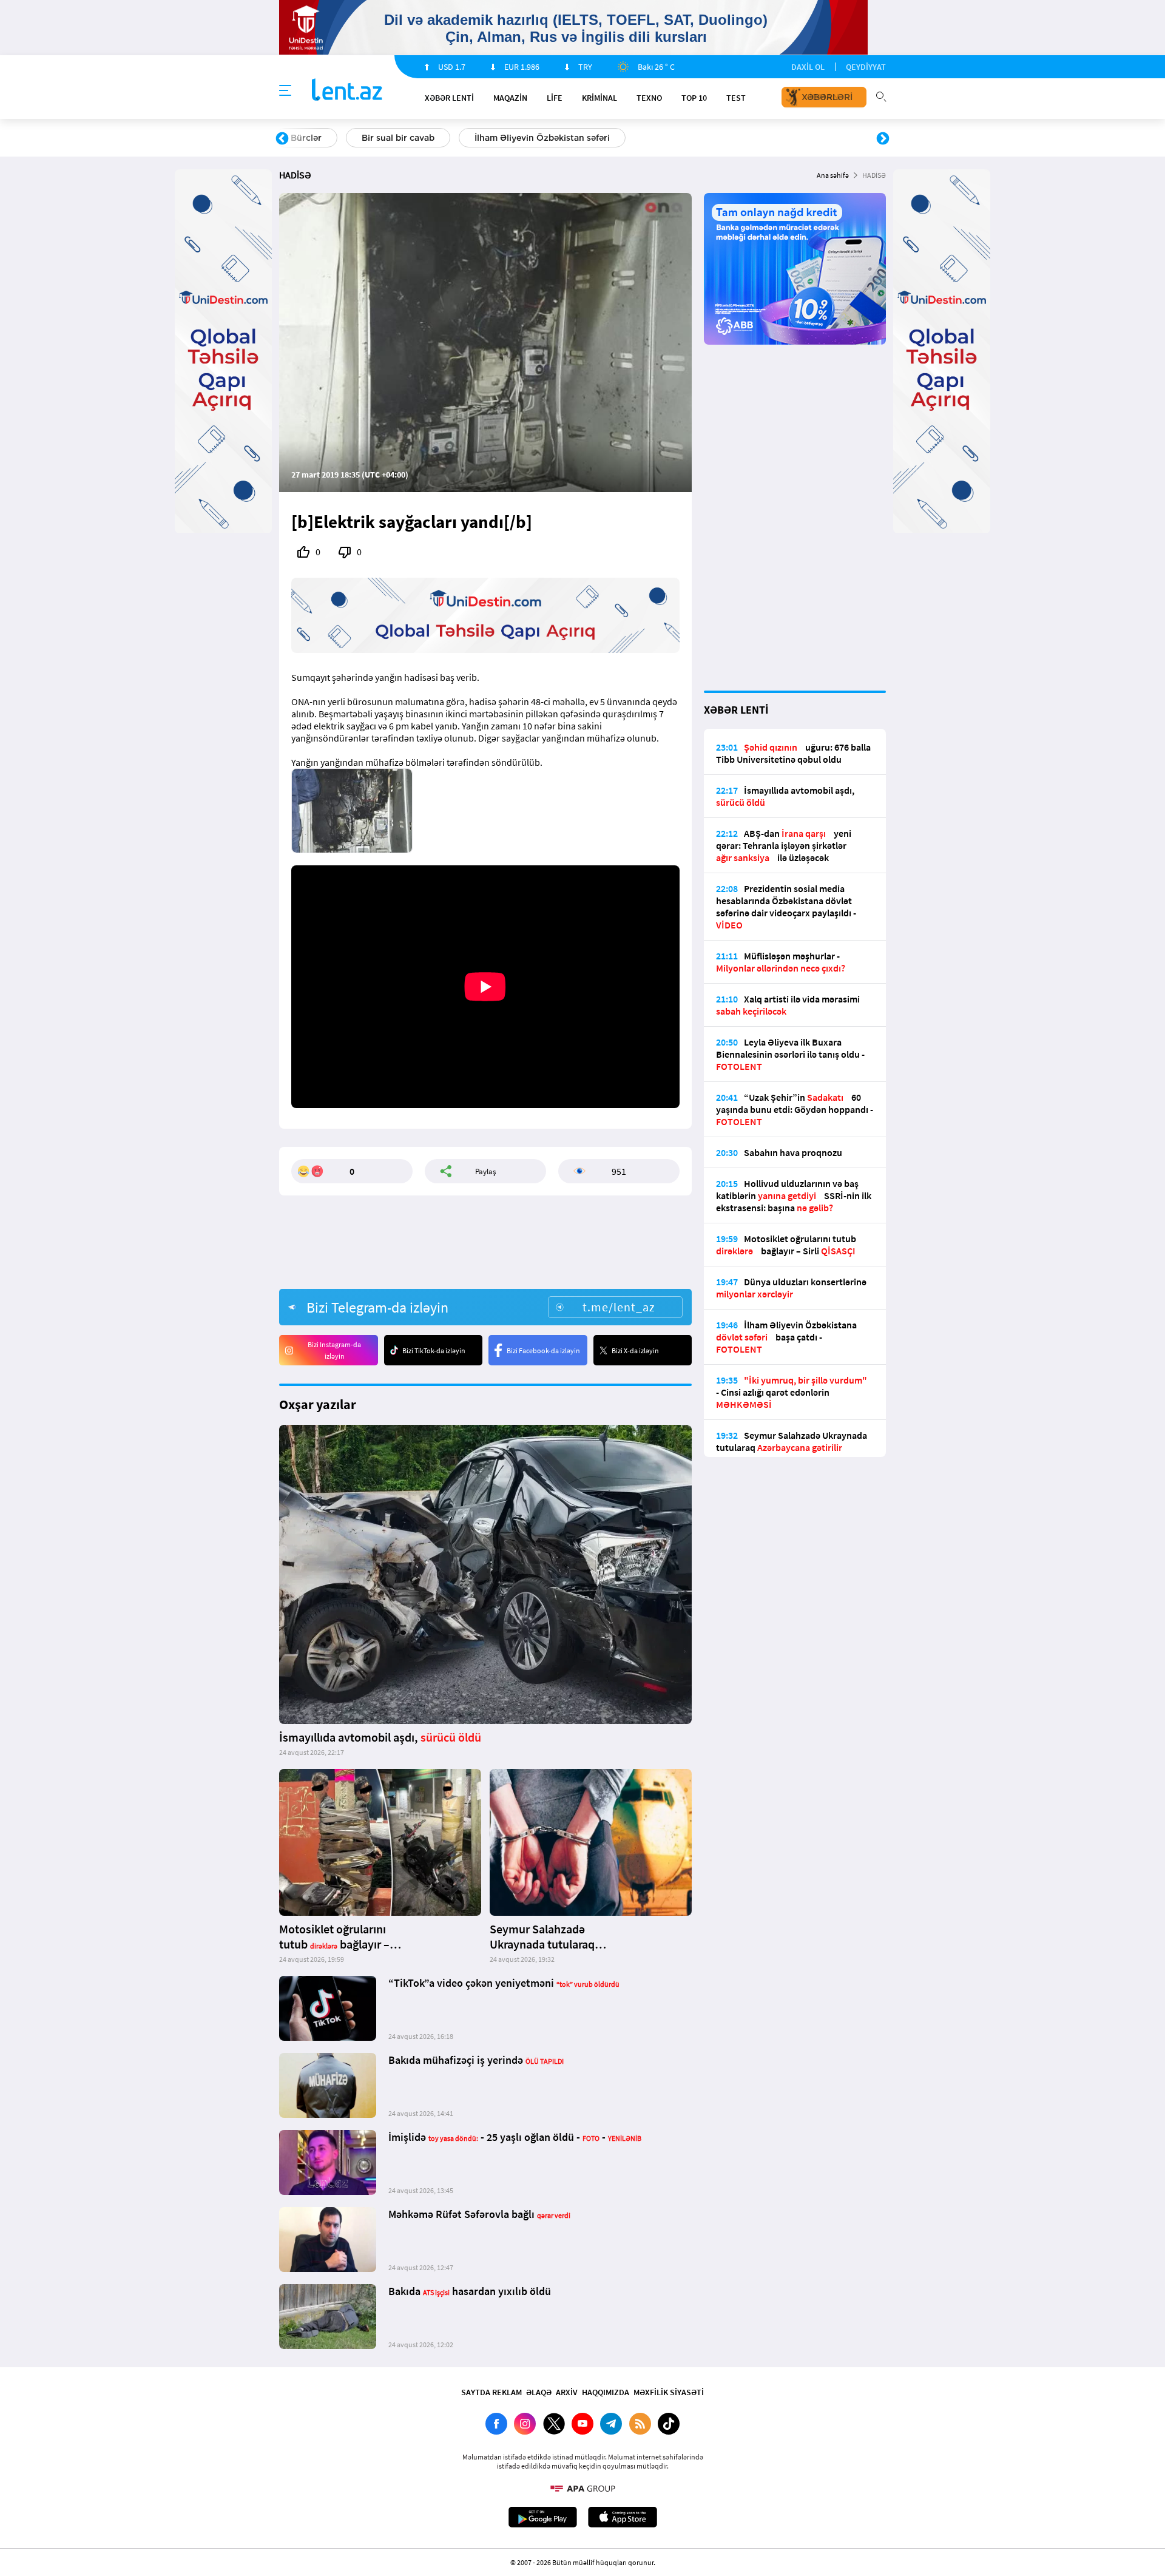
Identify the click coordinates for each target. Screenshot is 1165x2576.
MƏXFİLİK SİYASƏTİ (669, 2392)
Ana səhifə (833, 175)
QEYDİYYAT (866, 67)
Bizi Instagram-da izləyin (334, 1350)
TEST (736, 98)
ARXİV (567, 2392)
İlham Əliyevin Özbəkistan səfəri (542, 138)
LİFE (555, 98)
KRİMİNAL (599, 98)
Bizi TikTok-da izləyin (434, 1351)
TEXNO (649, 98)
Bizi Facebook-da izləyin (543, 1351)
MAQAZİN (510, 98)
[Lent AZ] (347, 91)
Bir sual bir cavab (398, 138)
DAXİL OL (808, 67)
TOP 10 (694, 98)
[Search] (881, 95)
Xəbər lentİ (449, 98)
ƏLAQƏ (539, 2392)
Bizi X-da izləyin (635, 1351)
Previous (282, 139)
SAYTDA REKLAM (491, 2392)
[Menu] (285, 91)
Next (883, 139)
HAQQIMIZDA (606, 2392)
